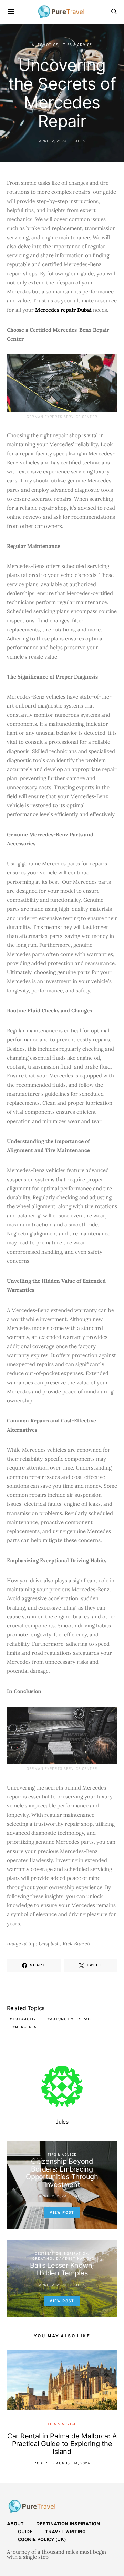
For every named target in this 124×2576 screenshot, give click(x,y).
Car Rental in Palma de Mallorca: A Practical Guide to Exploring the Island (62, 2444)
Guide (25, 2532)
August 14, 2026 (73, 2463)
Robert (42, 2463)
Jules (79, 141)
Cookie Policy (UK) (42, 2540)
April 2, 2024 (53, 141)
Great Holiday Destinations (64, 2259)
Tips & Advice (77, 45)
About (15, 2524)
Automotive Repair (71, 2019)
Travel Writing (65, 2532)
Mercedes (26, 2027)
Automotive (45, 45)
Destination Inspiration (62, 2254)
